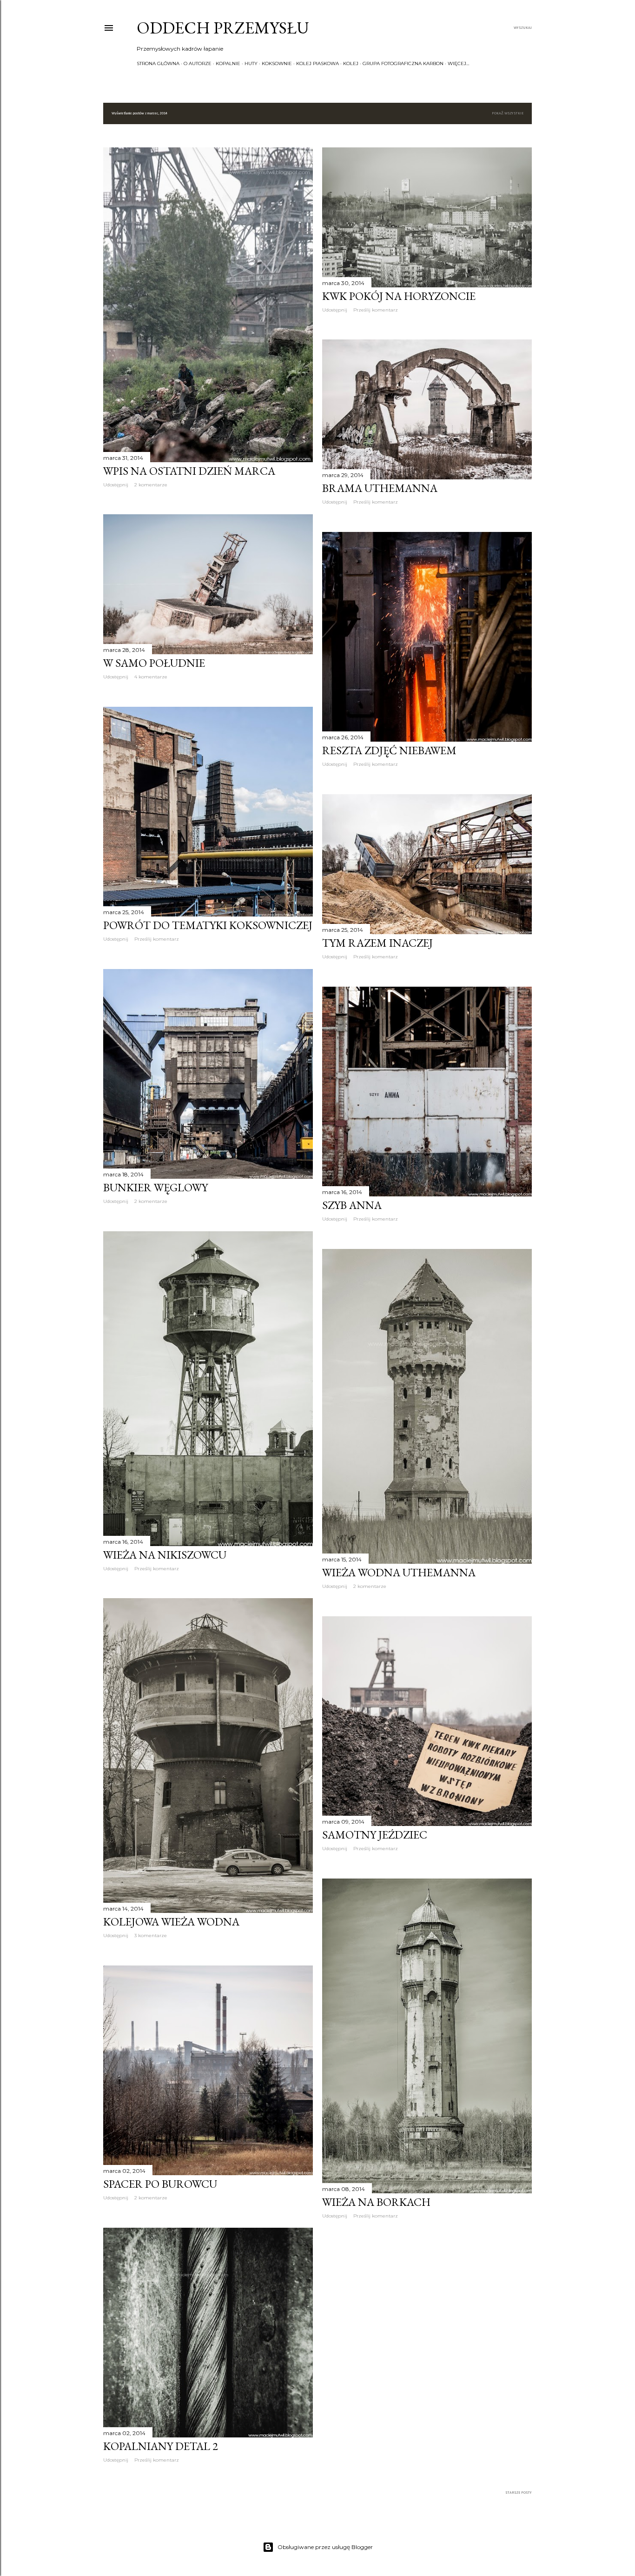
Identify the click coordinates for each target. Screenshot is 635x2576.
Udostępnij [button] (116, 485)
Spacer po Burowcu (160, 2184)
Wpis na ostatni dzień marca (189, 471)
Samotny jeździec (375, 1835)
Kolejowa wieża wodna (171, 1922)
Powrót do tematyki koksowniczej (208, 925)
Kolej (351, 63)
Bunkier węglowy (155, 1187)
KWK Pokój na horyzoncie (399, 296)
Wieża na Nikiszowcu (165, 1555)
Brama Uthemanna (380, 488)
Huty (251, 63)
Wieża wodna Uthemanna (399, 1572)
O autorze (198, 63)
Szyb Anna (352, 1205)
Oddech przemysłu (223, 28)
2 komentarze (151, 485)
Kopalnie (228, 63)
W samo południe (154, 663)
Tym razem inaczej (377, 943)
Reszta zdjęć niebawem (389, 750)
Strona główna (158, 63)
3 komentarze (151, 1935)
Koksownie (277, 63)
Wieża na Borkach (376, 2202)
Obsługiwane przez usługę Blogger (325, 2547)
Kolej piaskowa (317, 63)
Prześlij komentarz (376, 310)
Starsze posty (519, 2493)
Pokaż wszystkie (508, 113)
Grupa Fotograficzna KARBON (403, 63)
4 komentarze (151, 677)
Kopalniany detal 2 (161, 2446)
